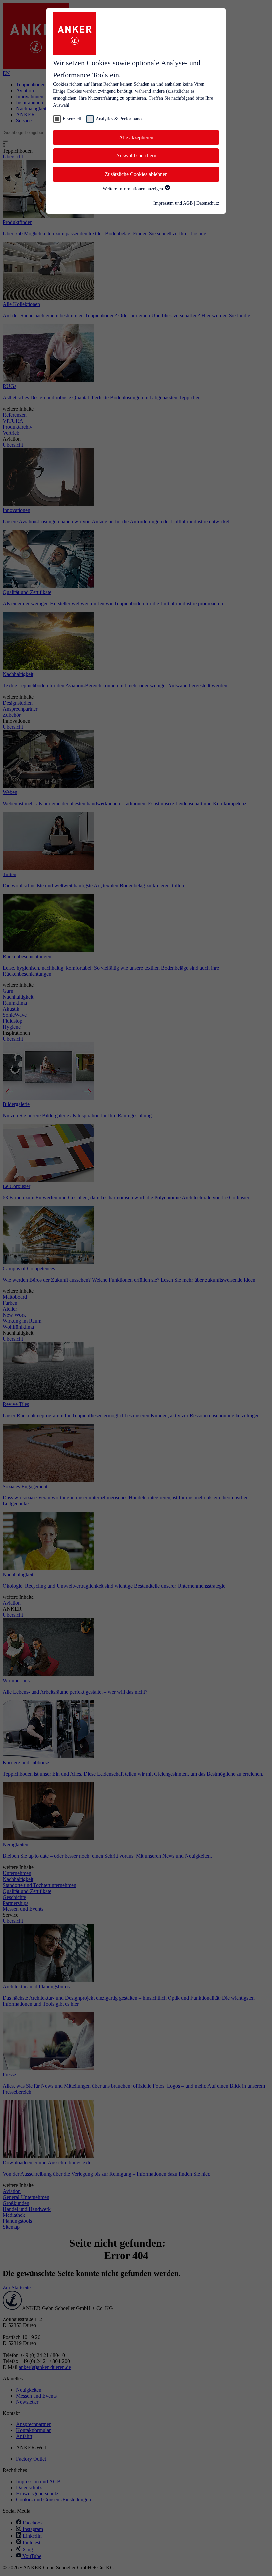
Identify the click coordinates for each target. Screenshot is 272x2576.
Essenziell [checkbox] (72, 119)
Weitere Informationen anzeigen (134, 189)
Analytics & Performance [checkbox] (119, 119)
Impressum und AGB (173, 203)
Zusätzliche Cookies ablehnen (136, 174)
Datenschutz (208, 203)
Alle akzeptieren (136, 137)
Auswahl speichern (136, 156)
